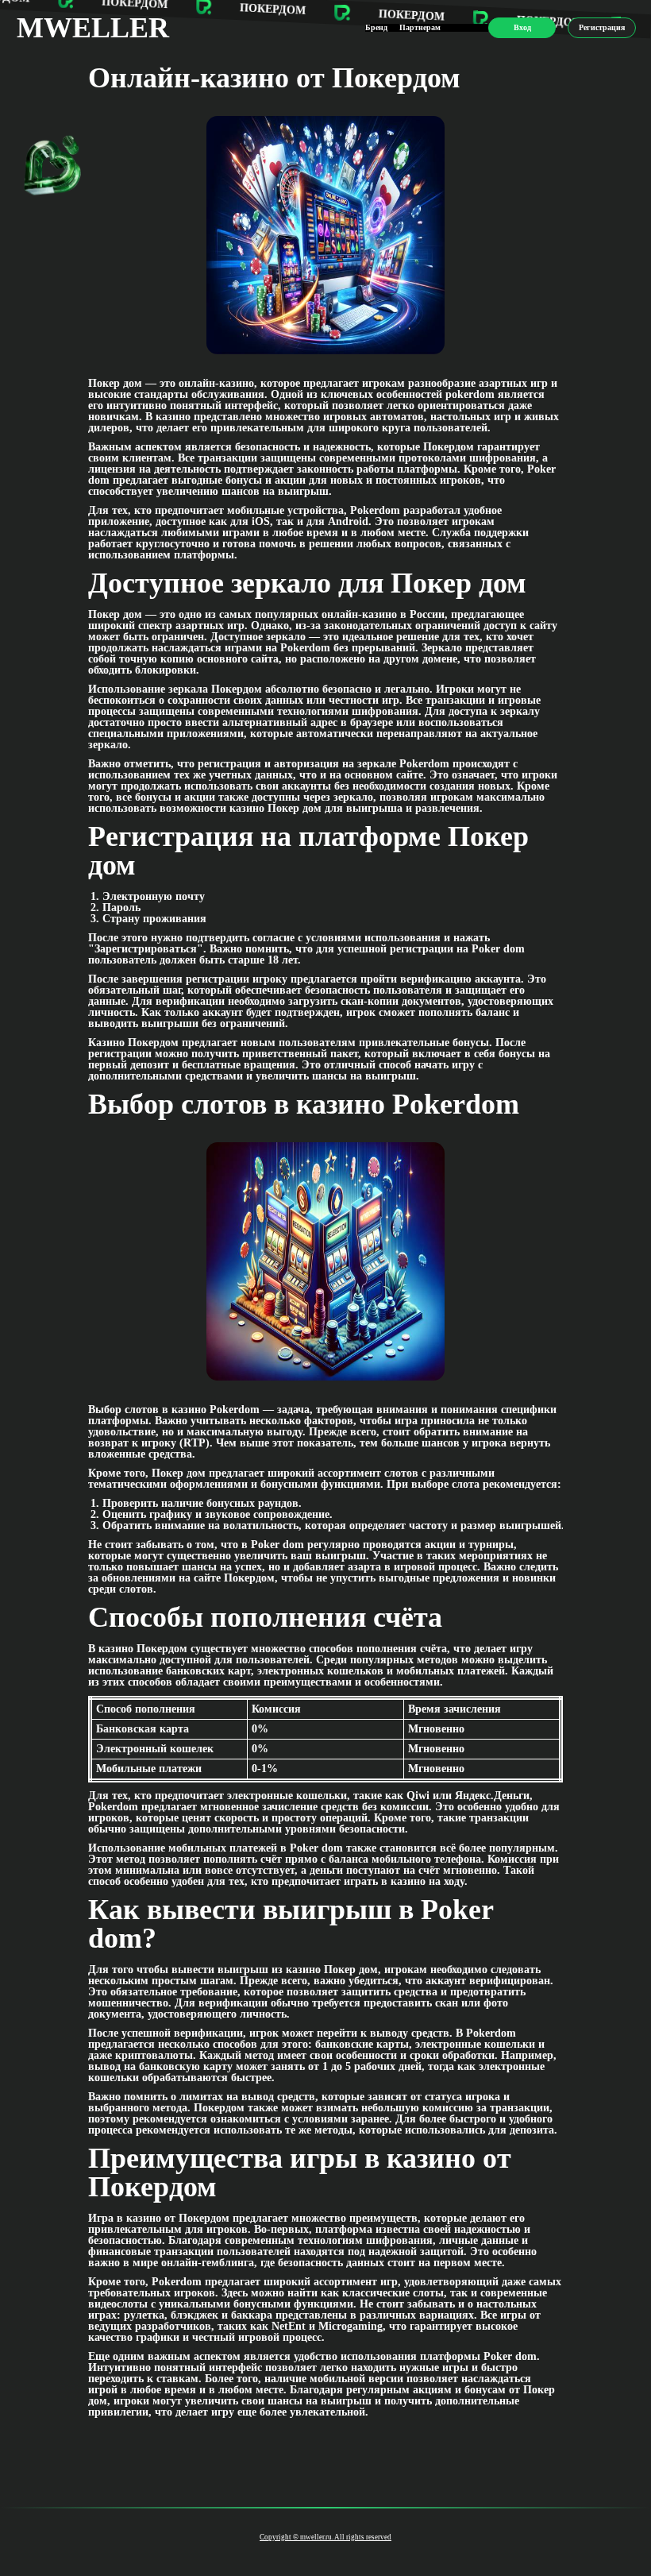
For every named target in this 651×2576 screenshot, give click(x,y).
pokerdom (470, 394)
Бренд (376, 27)
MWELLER (93, 28)
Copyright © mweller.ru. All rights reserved (325, 2537)
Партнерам (420, 27)
